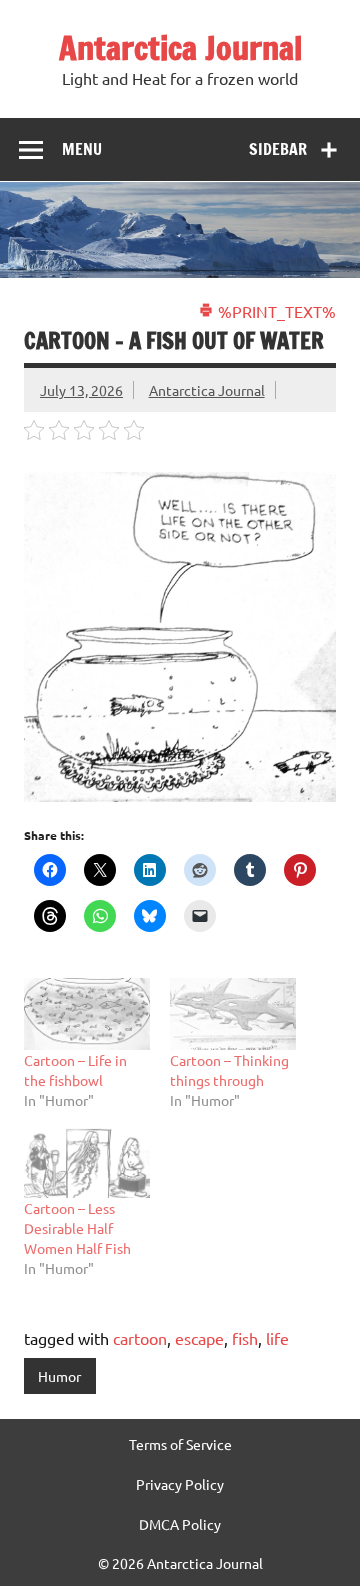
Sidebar (278, 149)
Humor (59, 1376)
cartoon (140, 1338)
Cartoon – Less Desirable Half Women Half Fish (77, 1228)
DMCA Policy (180, 1524)
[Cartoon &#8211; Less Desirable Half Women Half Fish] (87, 1162)
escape (199, 1338)
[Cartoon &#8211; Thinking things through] (233, 1014)
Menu (82, 149)
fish (245, 1338)
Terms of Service (180, 1444)
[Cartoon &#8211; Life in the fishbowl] (87, 1014)
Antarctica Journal (180, 48)
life (277, 1338)
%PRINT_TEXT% (275, 311)
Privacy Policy (180, 1484)
